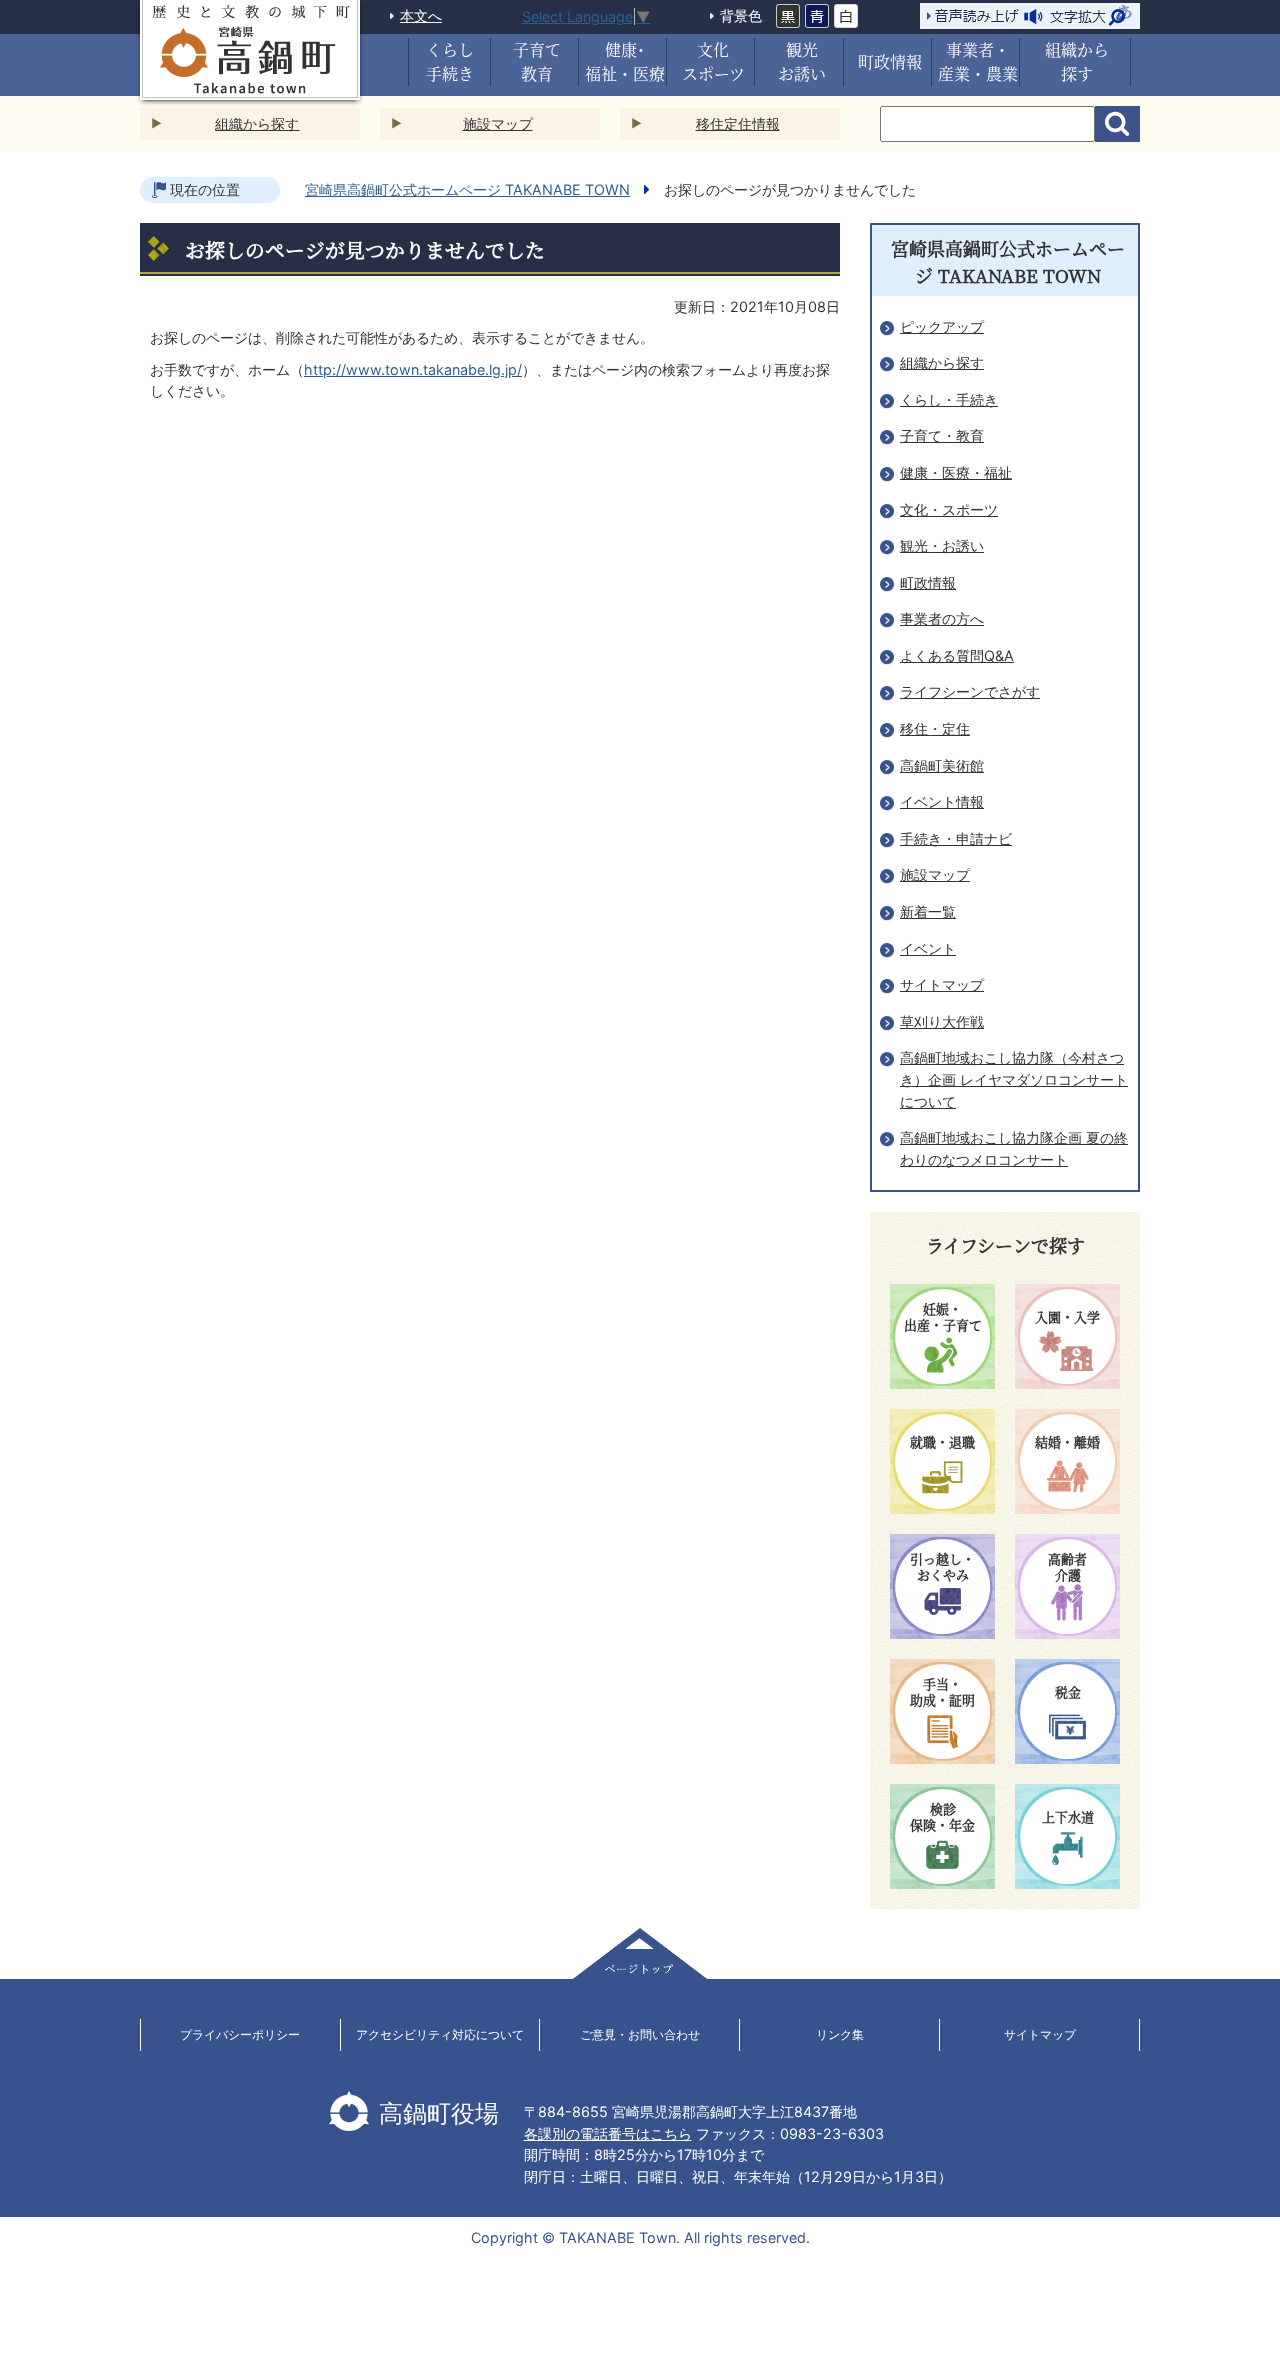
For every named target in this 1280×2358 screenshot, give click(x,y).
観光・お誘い (942, 545)
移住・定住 (935, 728)
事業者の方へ (942, 618)
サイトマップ (942, 984)
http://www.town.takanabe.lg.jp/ (413, 369)
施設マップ (498, 123)
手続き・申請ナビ (956, 838)
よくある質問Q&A (957, 655)
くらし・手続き (949, 399)
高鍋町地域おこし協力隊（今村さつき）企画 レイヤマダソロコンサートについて (1014, 1079)
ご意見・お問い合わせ (640, 2034)
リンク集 (840, 2034)
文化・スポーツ (949, 509)
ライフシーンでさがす (970, 691)
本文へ (421, 15)
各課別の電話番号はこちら (608, 2133)
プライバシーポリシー (240, 2034)
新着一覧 (928, 911)
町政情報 (928, 582)
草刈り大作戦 (942, 1021)
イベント (928, 948)
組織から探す (257, 123)
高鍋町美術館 (942, 765)
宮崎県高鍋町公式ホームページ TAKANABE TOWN (467, 189)
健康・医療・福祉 (956, 472)
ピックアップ (942, 326)
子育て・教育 (942, 435)
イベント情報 (942, 801)
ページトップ (640, 1953)
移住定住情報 (738, 123)
